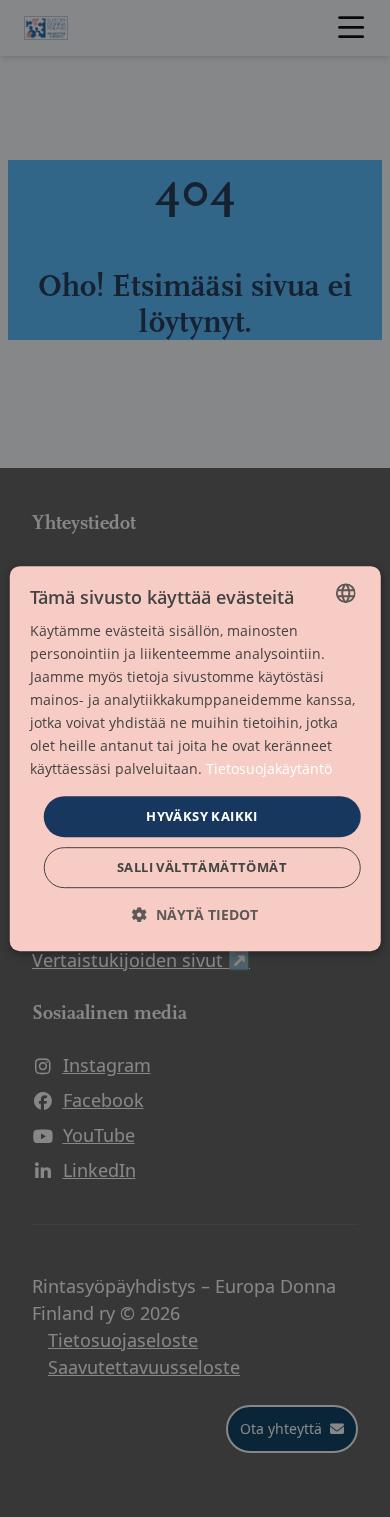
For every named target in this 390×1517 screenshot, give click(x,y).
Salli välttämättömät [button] (202, 867)
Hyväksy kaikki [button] (202, 816)
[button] (195, 914)
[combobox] (345, 593)
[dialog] (195, 759)
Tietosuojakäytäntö (269, 769)
